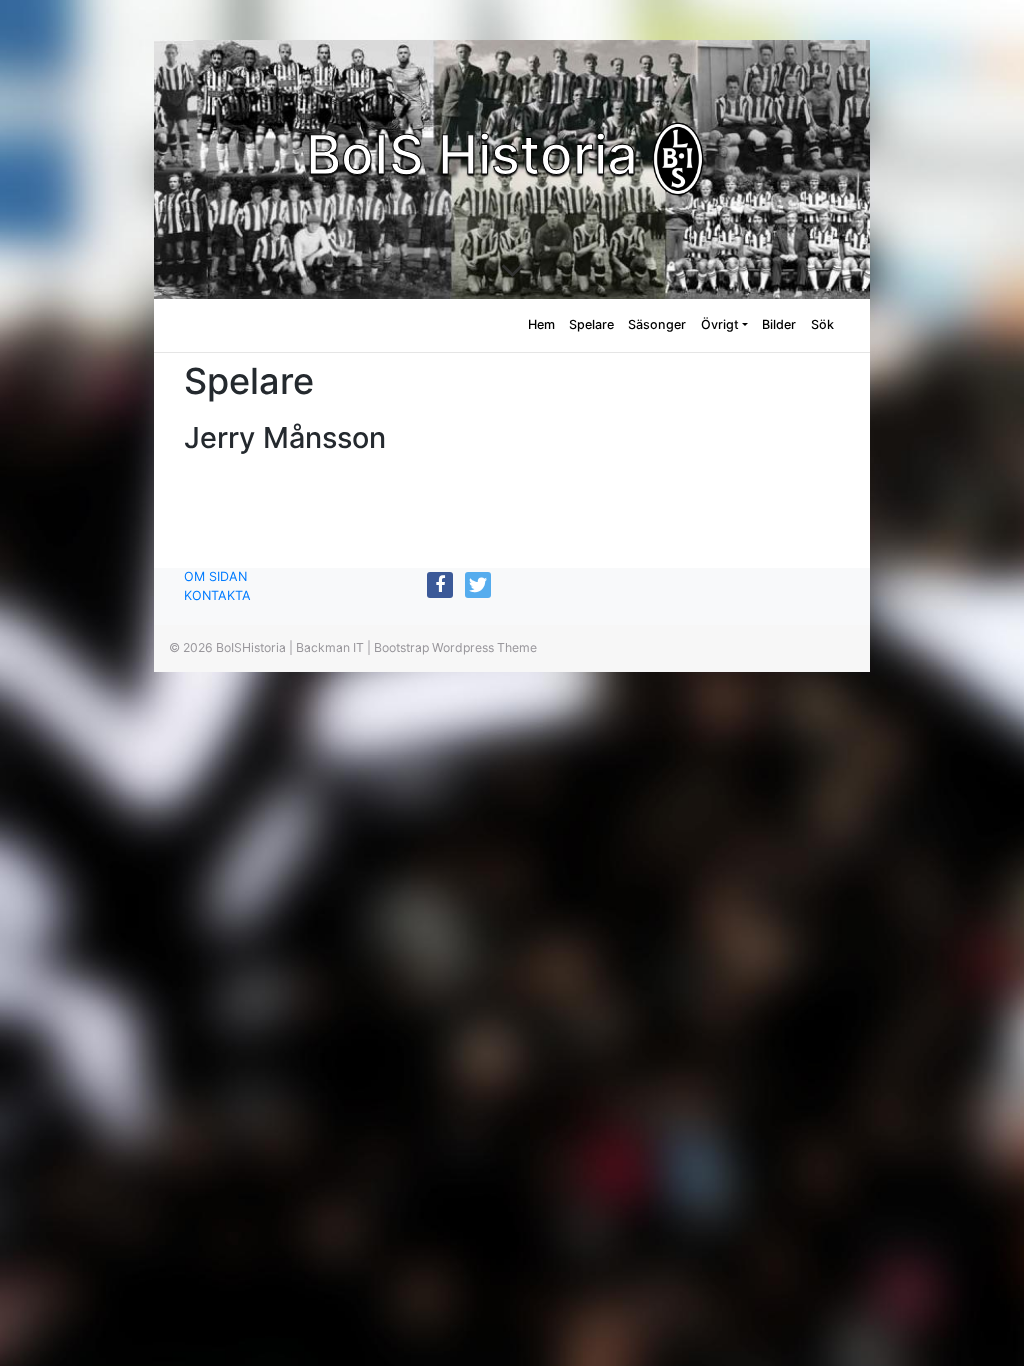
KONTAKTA (217, 595)
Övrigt (720, 324)
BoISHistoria (251, 647)
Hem (541, 324)
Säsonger (657, 324)
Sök (822, 324)
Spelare (591, 324)
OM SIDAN (215, 576)
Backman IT (330, 647)
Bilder (779, 324)
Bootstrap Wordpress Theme (455, 647)
